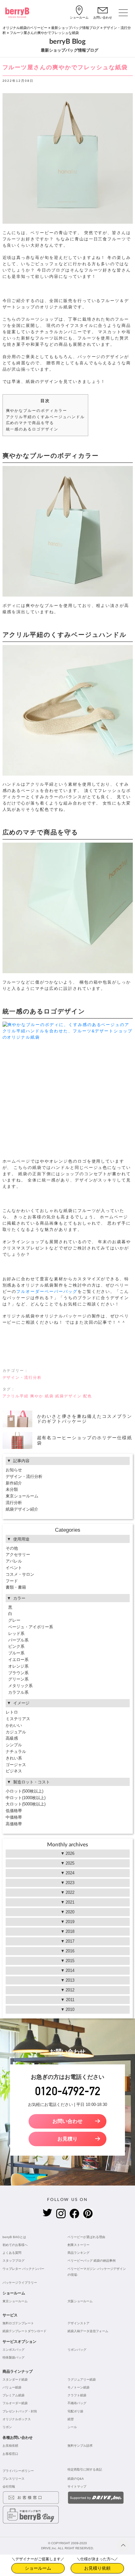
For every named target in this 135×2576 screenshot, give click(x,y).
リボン (7, 2427)
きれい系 (14, 1758)
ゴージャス (16, 1765)
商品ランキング (78, 2253)
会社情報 (9, 2486)
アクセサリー (18, 1555)
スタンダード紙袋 (15, 2380)
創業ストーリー (78, 2245)
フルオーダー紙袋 (15, 2403)
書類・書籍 (16, 1587)
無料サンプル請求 (80, 2446)
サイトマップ (77, 2486)
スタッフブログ (13, 2261)
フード (12, 1581)
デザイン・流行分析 (22, 1378)
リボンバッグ (77, 2350)
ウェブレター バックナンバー (23, 2269)
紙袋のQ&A (76, 2479)
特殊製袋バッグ (13, 2357)
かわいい (14, 1725)
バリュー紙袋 (12, 2387)
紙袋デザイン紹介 (22, 1509)
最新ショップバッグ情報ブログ (75, 28)
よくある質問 (12, 2253)
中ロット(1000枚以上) (26, 1798)
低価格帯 (14, 1811)
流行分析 (14, 1503)
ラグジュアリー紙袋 (82, 2380)
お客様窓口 (10, 2454)
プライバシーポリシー (18, 2471)
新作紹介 (14, 1483)
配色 (88, 1396)
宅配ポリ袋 (75, 2411)
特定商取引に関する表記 (85, 2469)
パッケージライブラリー (20, 2283)
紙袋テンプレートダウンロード (24, 2331)
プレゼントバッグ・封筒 (20, 2411)
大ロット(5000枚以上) (26, 1804)
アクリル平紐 (16, 1396)
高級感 (12, 1738)
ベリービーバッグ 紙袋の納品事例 (92, 2261)
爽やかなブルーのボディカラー (37, 411)
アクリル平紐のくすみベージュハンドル (45, 417)
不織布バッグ (77, 2403)
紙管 (71, 2419)
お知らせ (14, 1470)
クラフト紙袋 (77, 2395)
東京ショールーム (22, 1496)
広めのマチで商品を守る (30, 423)
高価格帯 (14, 1824)
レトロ (12, 1712)
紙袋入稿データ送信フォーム (88, 2331)
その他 (12, 1548)
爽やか (37, 1396)
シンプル (14, 1745)
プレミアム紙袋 (13, 2395)
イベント (14, 1568)
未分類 (12, 1489)
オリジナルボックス (17, 2419)
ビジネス (14, 1771)
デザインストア (78, 2323)
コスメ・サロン (20, 1574)
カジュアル (16, 1732)
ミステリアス (18, 1719)
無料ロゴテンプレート (18, 2323)
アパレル (14, 1561)
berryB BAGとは (14, 2237)
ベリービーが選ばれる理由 (86, 2237)
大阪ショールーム (80, 2301)
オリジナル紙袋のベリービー (25, 28)
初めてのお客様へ (15, 2245)
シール (72, 2427)
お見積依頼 (10, 2446)
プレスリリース (13, 2479)
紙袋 (49, 1396)
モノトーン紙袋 (78, 2387)
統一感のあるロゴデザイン (32, 429)
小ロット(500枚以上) (24, 1791)
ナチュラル (16, 1751)
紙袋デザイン (68, 1396)
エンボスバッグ (13, 2350)
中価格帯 (14, 1817)
